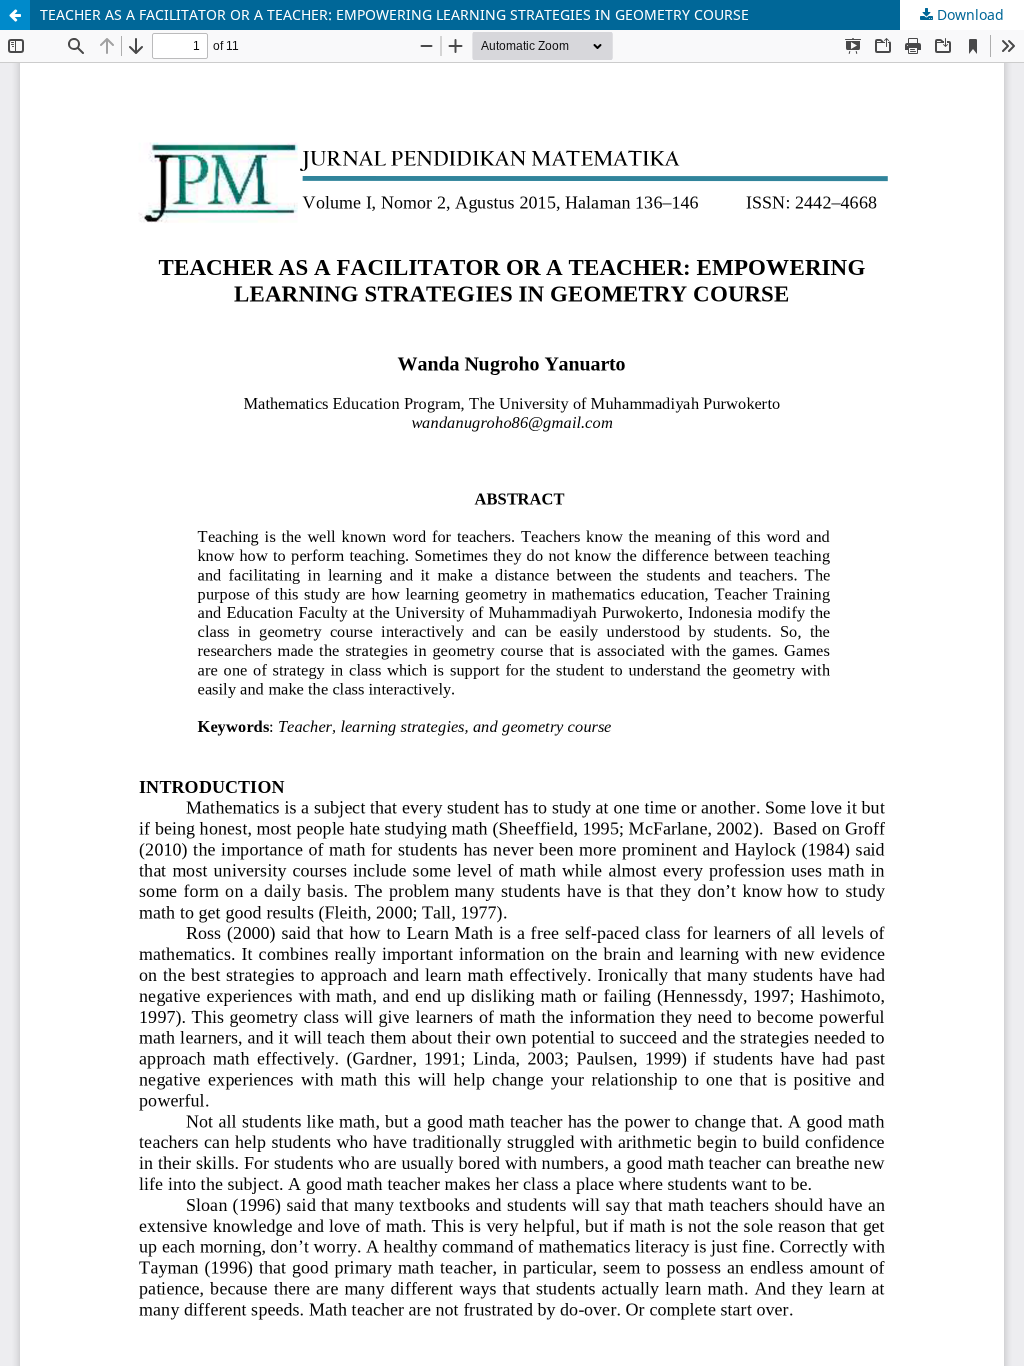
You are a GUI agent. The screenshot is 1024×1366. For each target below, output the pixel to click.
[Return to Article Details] (15, 15)
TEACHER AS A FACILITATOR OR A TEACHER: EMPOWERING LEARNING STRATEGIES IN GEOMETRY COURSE (394, 14)
